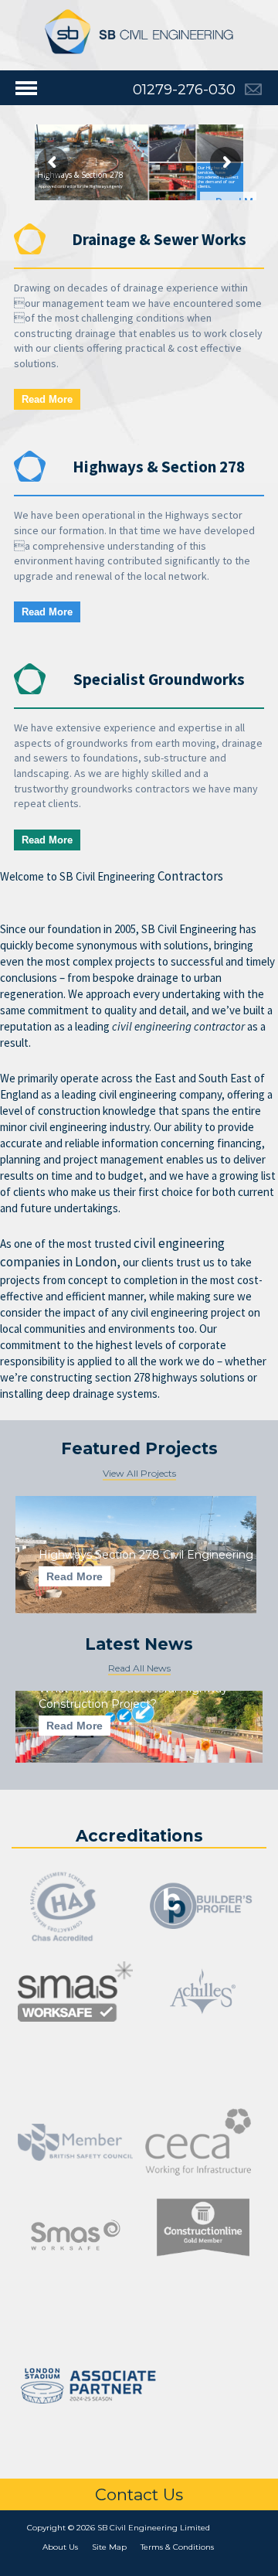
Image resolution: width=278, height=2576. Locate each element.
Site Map (109, 2547)
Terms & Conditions (177, 2547)
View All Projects (139, 1473)
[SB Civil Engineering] (139, 31)
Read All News (139, 1668)
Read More (47, 399)
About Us (60, 2547)
